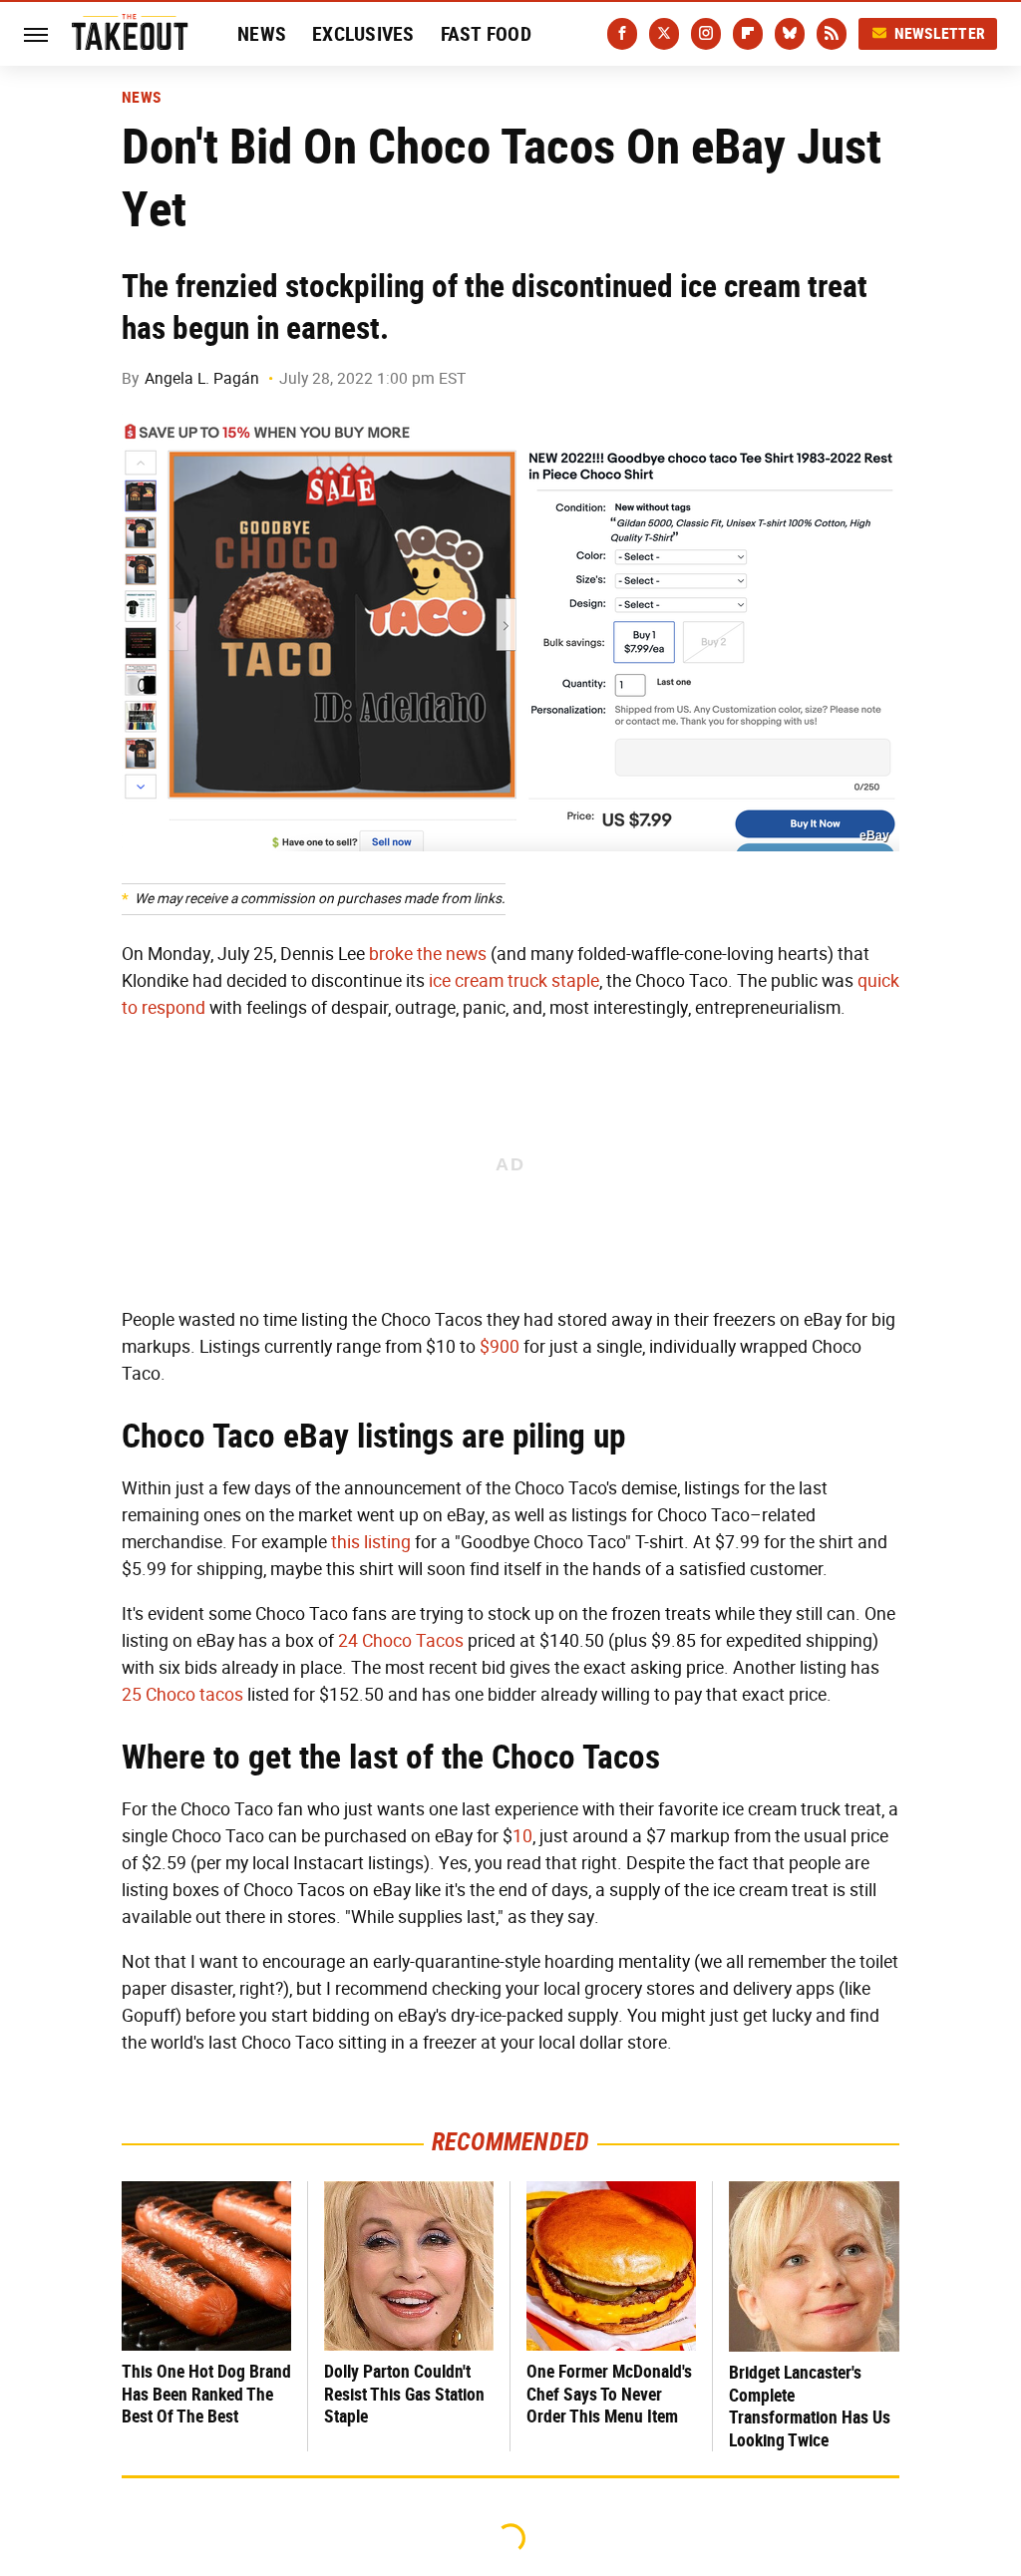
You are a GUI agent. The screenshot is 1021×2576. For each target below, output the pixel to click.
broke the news (428, 954)
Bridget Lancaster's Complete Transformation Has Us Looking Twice (810, 2406)
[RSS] (832, 34)
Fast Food (486, 34)
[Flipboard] (748, 34)
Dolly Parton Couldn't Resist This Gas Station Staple (404, 2394)
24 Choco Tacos (401, 1641)
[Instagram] (706, 34)
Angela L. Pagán (202, 378)
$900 (500, 1347)
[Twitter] (664, 34)
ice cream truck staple (514, 981)
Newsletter (940, 33)
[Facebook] (622, 34)
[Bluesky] (790, 34)
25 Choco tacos (182, 1695)
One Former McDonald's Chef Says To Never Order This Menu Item (609, 2394)
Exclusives (363, 34)
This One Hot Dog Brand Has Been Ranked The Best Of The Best (206, 2394)
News (262, 34)
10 (522, 1836)
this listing (371, 1542)
